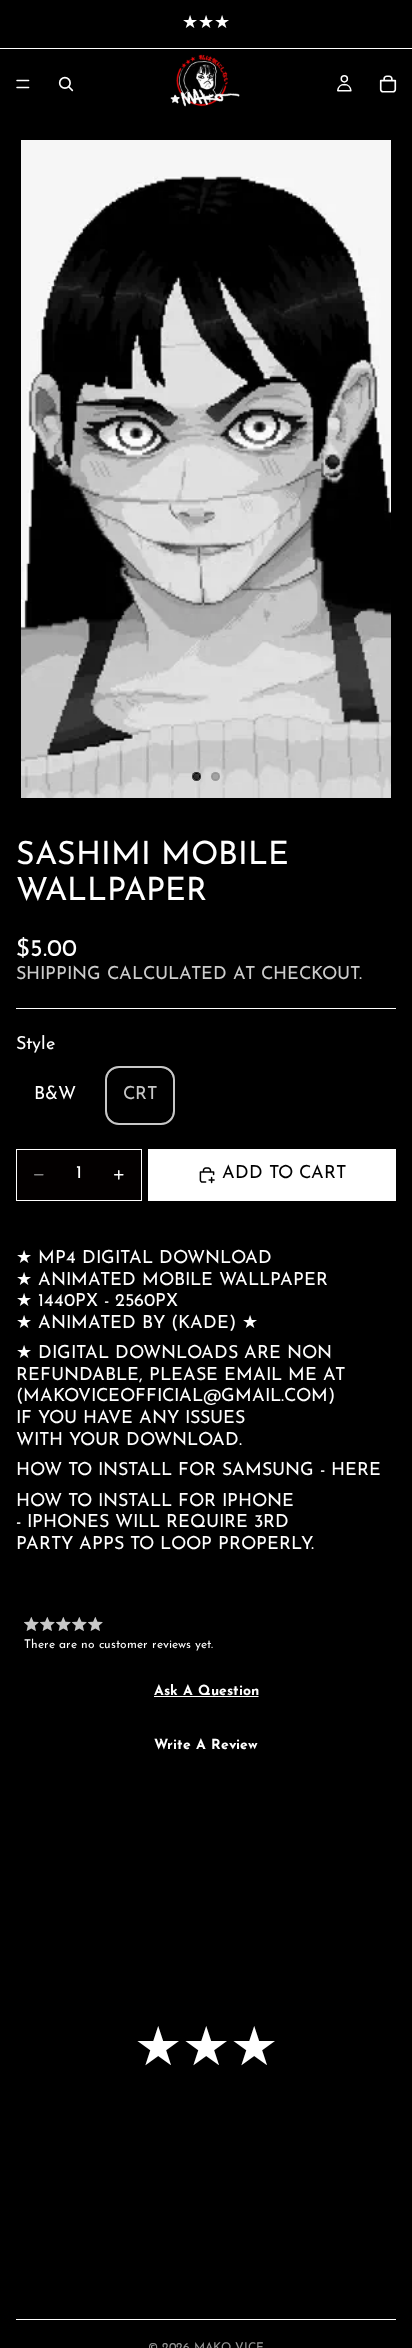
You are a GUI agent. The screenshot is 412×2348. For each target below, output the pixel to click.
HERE (356, 1471)
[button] (206, 1692)
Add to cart (284, 1174)
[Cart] (388, 84)
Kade (203, 1324)
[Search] (66, 84)
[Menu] (23, 84)
